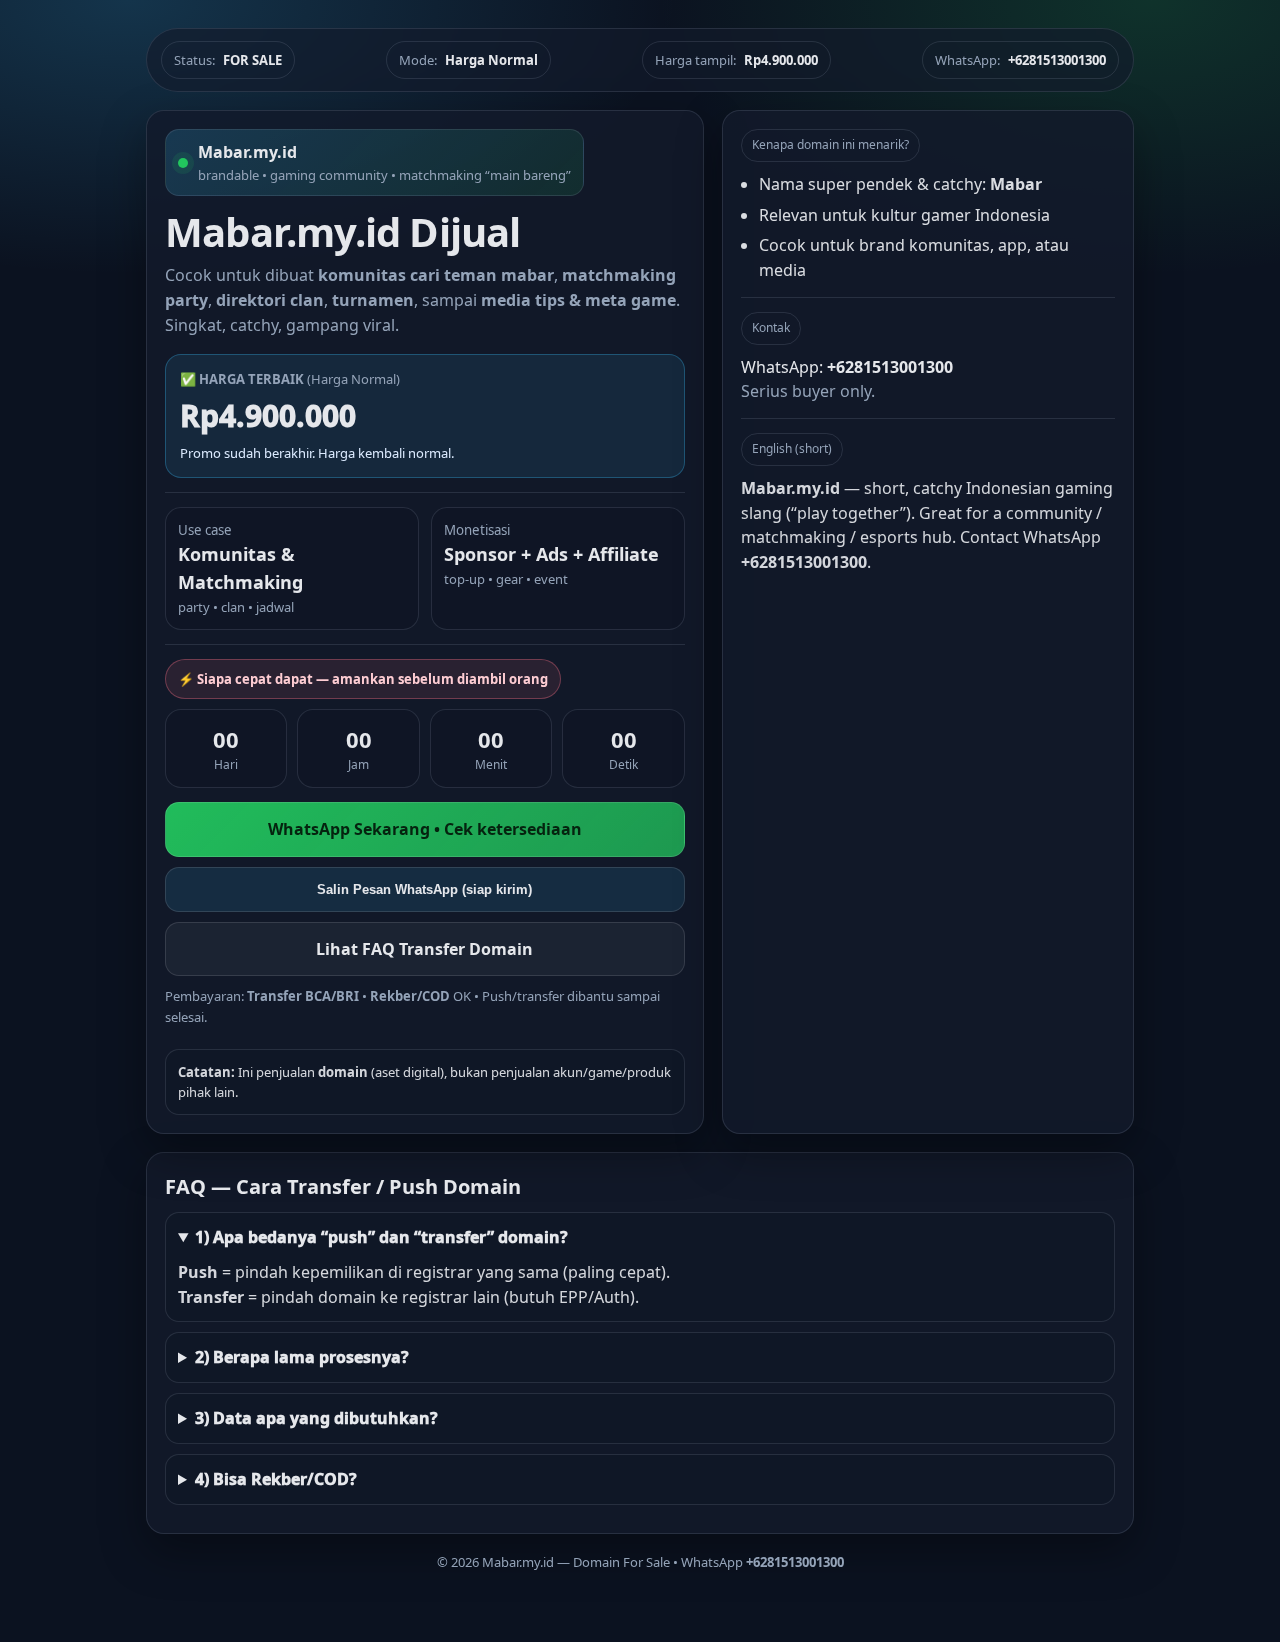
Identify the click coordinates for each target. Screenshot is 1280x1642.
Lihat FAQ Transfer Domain (424, 949)
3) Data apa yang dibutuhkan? (316, 1418)
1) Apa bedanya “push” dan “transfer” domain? (381, 1237)
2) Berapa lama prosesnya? (302, 1357)
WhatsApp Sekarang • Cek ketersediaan (425, 829)
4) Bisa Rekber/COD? (276, 1479)
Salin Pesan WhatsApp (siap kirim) (424, 889)
